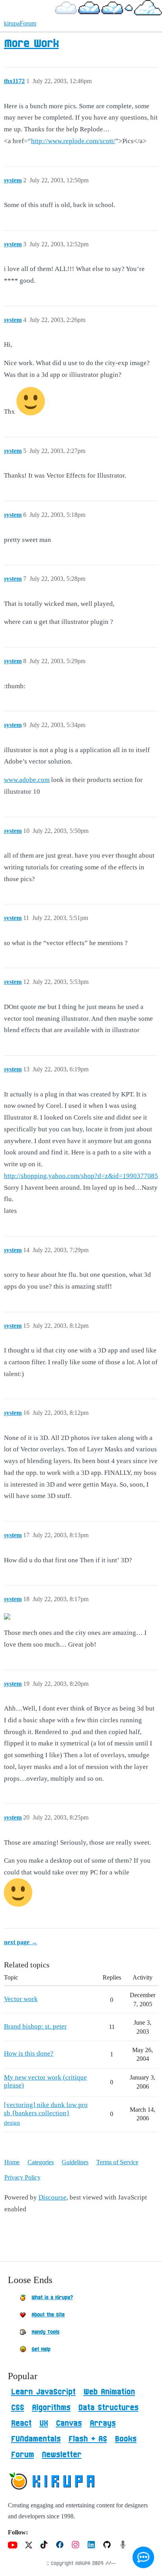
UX (44, 2423)
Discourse (52, 2197)
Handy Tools (45, 2332)
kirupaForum (20, 23)
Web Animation (109, 2392)
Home (12, 2162)
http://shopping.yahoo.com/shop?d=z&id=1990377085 (81, 1176)
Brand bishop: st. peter (35, 2026)
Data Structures (108, 2408)
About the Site (48, 2315)
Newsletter (62, 2455)
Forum (22, 2455)
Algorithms (51, 2408)
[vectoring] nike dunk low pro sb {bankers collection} (46, 2109)
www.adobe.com (27, 780)
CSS (17, 2408)
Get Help (41, 2349)
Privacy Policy (22, 2177)
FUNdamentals (36, 2439)
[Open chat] (143, 2557)
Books (126, 2439)
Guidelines (75, 2162)
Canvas (69, 2423)
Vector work (21, 1999)
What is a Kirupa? (52, 2298)
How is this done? (29, 2053)
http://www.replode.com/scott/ (73, 141)
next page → (21, 1942)
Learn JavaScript (43, 2392)
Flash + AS (88, 2439)
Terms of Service (117, 2162)
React (21, 2423)
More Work (31, 44)
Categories (41, 2162)
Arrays (103, 2423)
